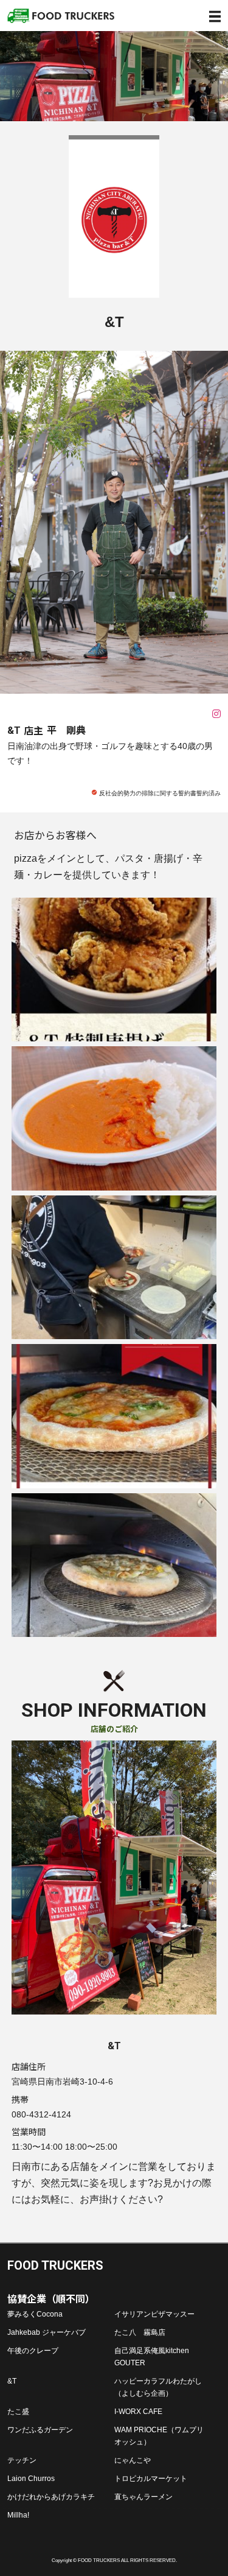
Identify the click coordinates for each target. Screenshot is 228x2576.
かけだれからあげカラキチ (51, 2497)
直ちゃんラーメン (143, 2497)
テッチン (22, 2460)
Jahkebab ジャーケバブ (47, 2332)
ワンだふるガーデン (40, 2430)
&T (12, 2381)
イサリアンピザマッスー (154, 2314)
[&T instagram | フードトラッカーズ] (216, 714)
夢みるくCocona (35, 2314)
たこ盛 (18, 2411)
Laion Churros (31, 2478)
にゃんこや (133, 2460)
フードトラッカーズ (61, 16)
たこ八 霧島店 (140, 2332)
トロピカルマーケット (151, 2478)
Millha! (18, 2515)
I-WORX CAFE (138, 2411)
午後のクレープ (33, 2350)
